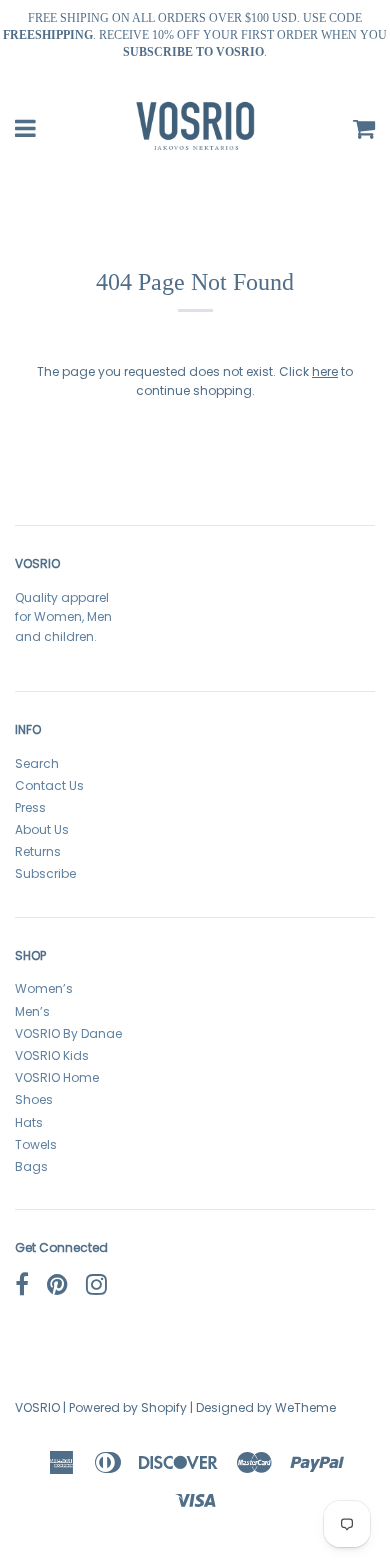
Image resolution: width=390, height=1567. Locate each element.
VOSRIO (37, 1407)
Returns (38, 851)
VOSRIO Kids (52, 1055)
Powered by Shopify (128, 1407)
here (325, 371)
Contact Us (49, 785)
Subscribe (45, 873)
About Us (42, 829)
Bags (31, 1166)
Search (37, 763)
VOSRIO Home (57, 1077)
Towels (36, 1144)
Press (30, 807)
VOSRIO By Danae (68, 1033)
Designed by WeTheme (266, 1407)
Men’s (32, 1011)
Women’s (44, 988)
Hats (29, 1122)
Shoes (34, 1099)
